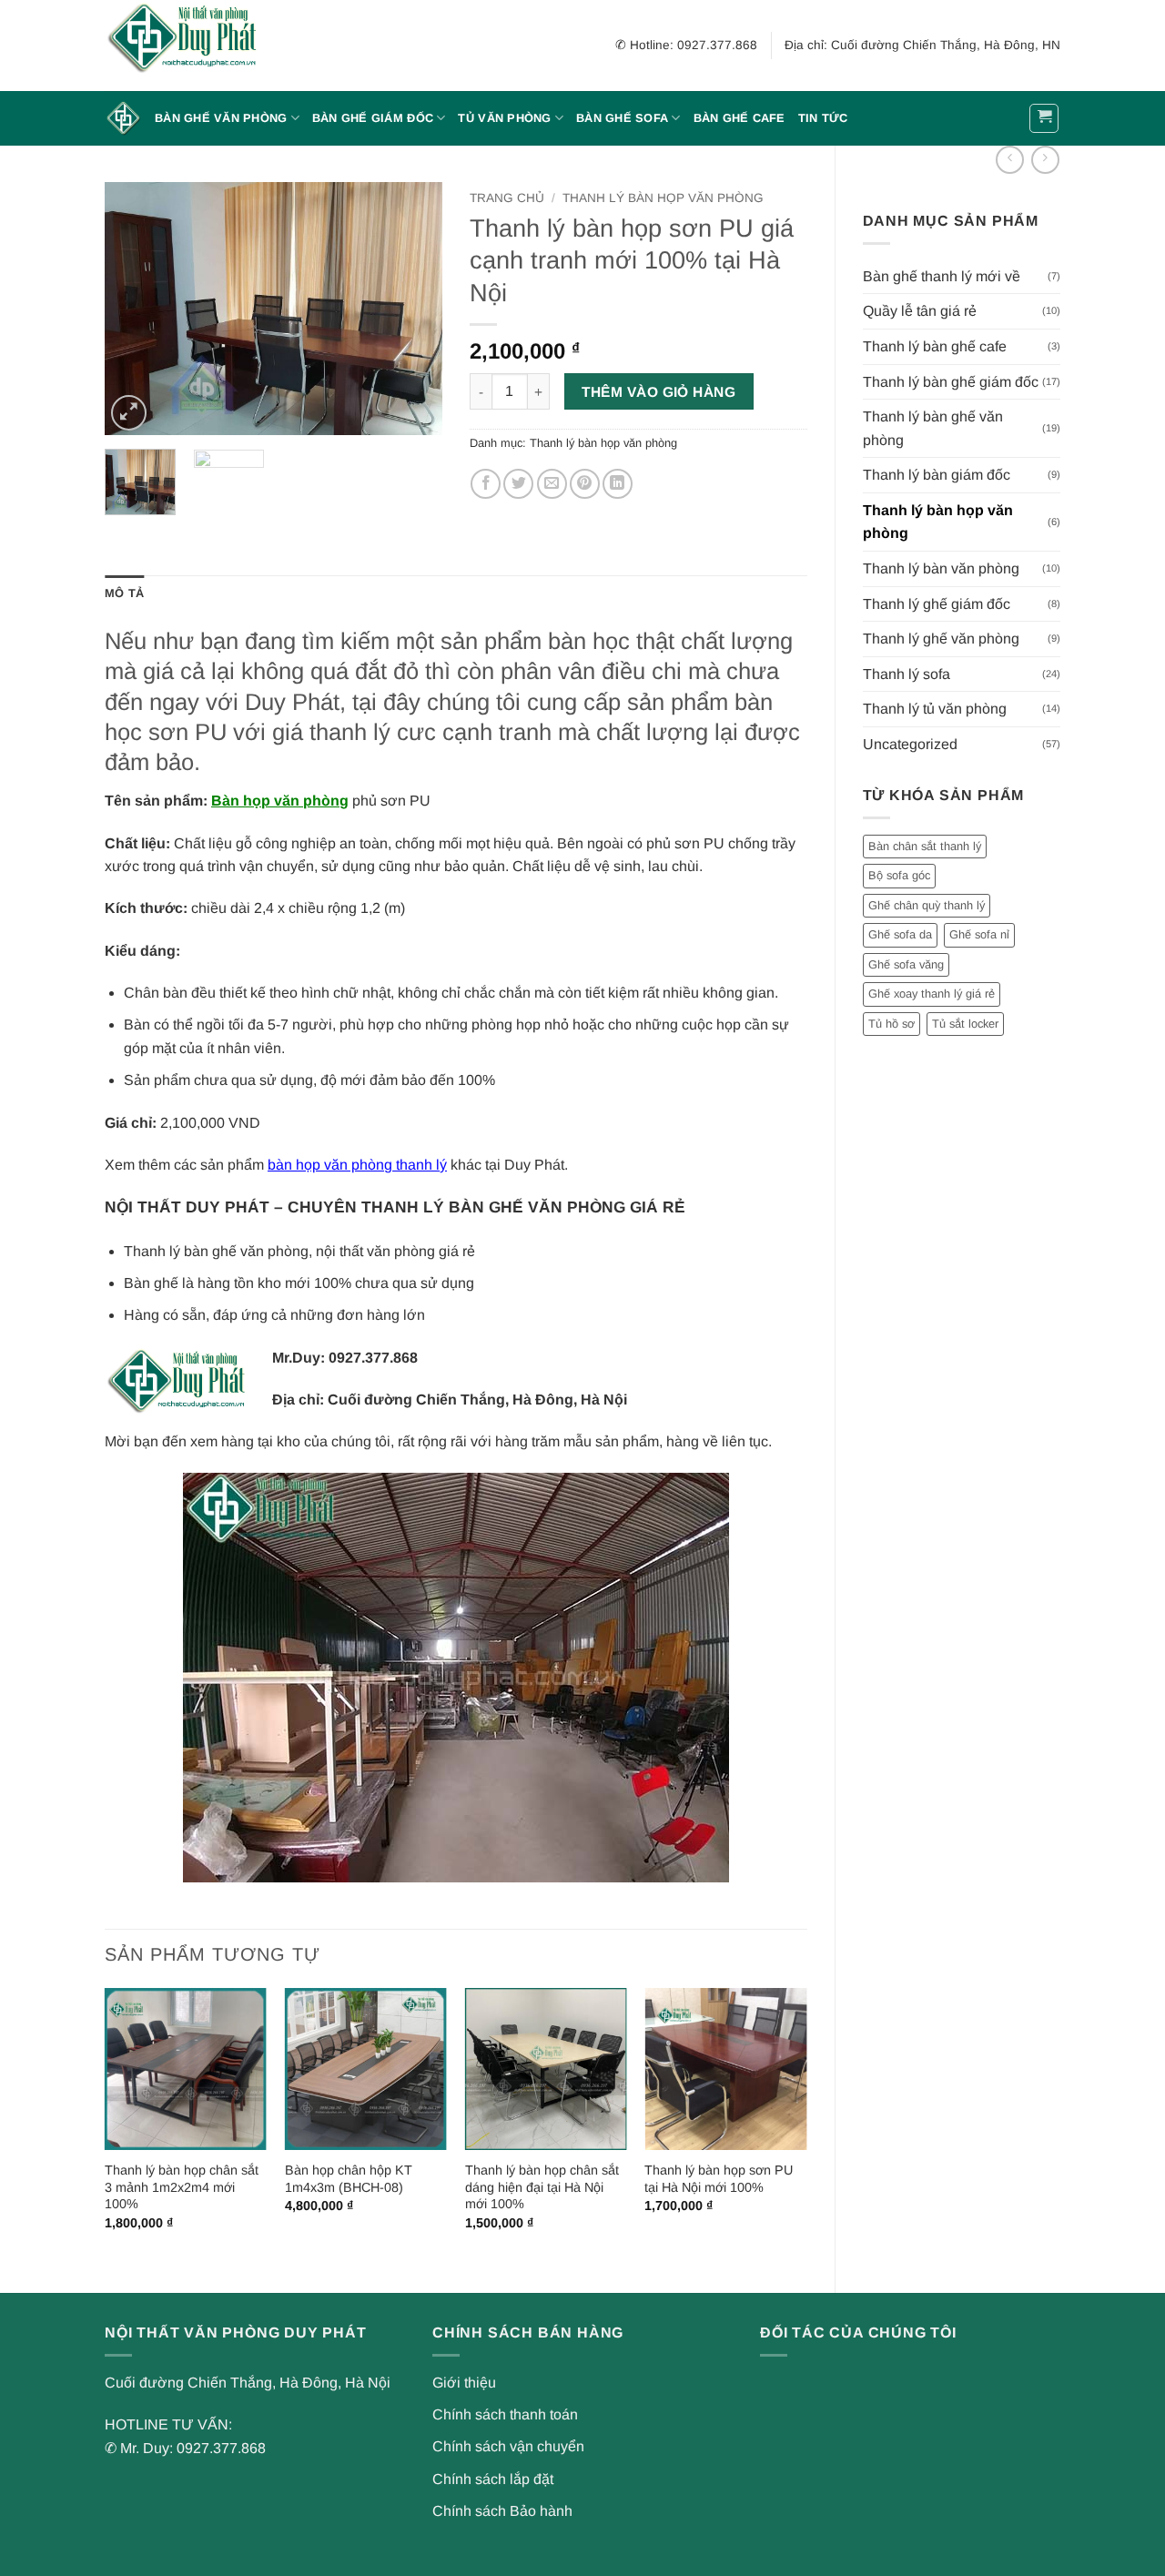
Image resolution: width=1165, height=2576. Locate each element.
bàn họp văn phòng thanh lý (357, 1165)
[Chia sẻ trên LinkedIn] (618, 484)
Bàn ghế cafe (740, 118)
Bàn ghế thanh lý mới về (942, 276)
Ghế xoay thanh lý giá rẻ (932, 994)
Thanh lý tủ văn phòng (935, 709)
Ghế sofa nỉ (979, 934)
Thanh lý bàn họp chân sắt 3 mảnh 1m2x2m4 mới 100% (182, 2187)
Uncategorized (910, 744)
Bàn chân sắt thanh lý (925, 846)
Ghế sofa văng (906, 964)
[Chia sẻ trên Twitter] (518, 484)
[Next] (412, 309)
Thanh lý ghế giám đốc (937, 604)
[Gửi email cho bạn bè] (552, 484)
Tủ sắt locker (965, 1024)
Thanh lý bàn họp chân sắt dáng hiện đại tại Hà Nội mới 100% (542, 2187)
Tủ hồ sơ (891, 1024)
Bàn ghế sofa (622, 118)
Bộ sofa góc (899, 875)
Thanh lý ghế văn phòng (941, 639)
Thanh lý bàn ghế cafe (935, 346)
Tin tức (823, 118)
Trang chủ (507, 198)
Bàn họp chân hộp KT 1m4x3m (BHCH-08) (349, 2179)
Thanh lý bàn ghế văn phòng (933, 428)
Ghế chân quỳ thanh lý (927, 905)
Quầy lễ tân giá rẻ (920, 311)
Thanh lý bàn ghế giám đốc (951, 382)
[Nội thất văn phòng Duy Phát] (196, 46)
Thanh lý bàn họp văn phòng (938, 522)
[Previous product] (1045, 160)
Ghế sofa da (900, 934)
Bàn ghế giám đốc (373, 118)
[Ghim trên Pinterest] (585, 484)
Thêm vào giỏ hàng (658, 392)
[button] (1044, 118)
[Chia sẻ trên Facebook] (486, 484)
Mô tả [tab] (124, 593)
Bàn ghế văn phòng (221, 118)
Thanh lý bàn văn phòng (941, 568)
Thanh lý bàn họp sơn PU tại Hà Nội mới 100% (719, 2179)
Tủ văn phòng (504, 118)
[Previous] (135, 309)
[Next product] (1010, 160)
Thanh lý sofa (907, 674)
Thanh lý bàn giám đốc (937, 475)
